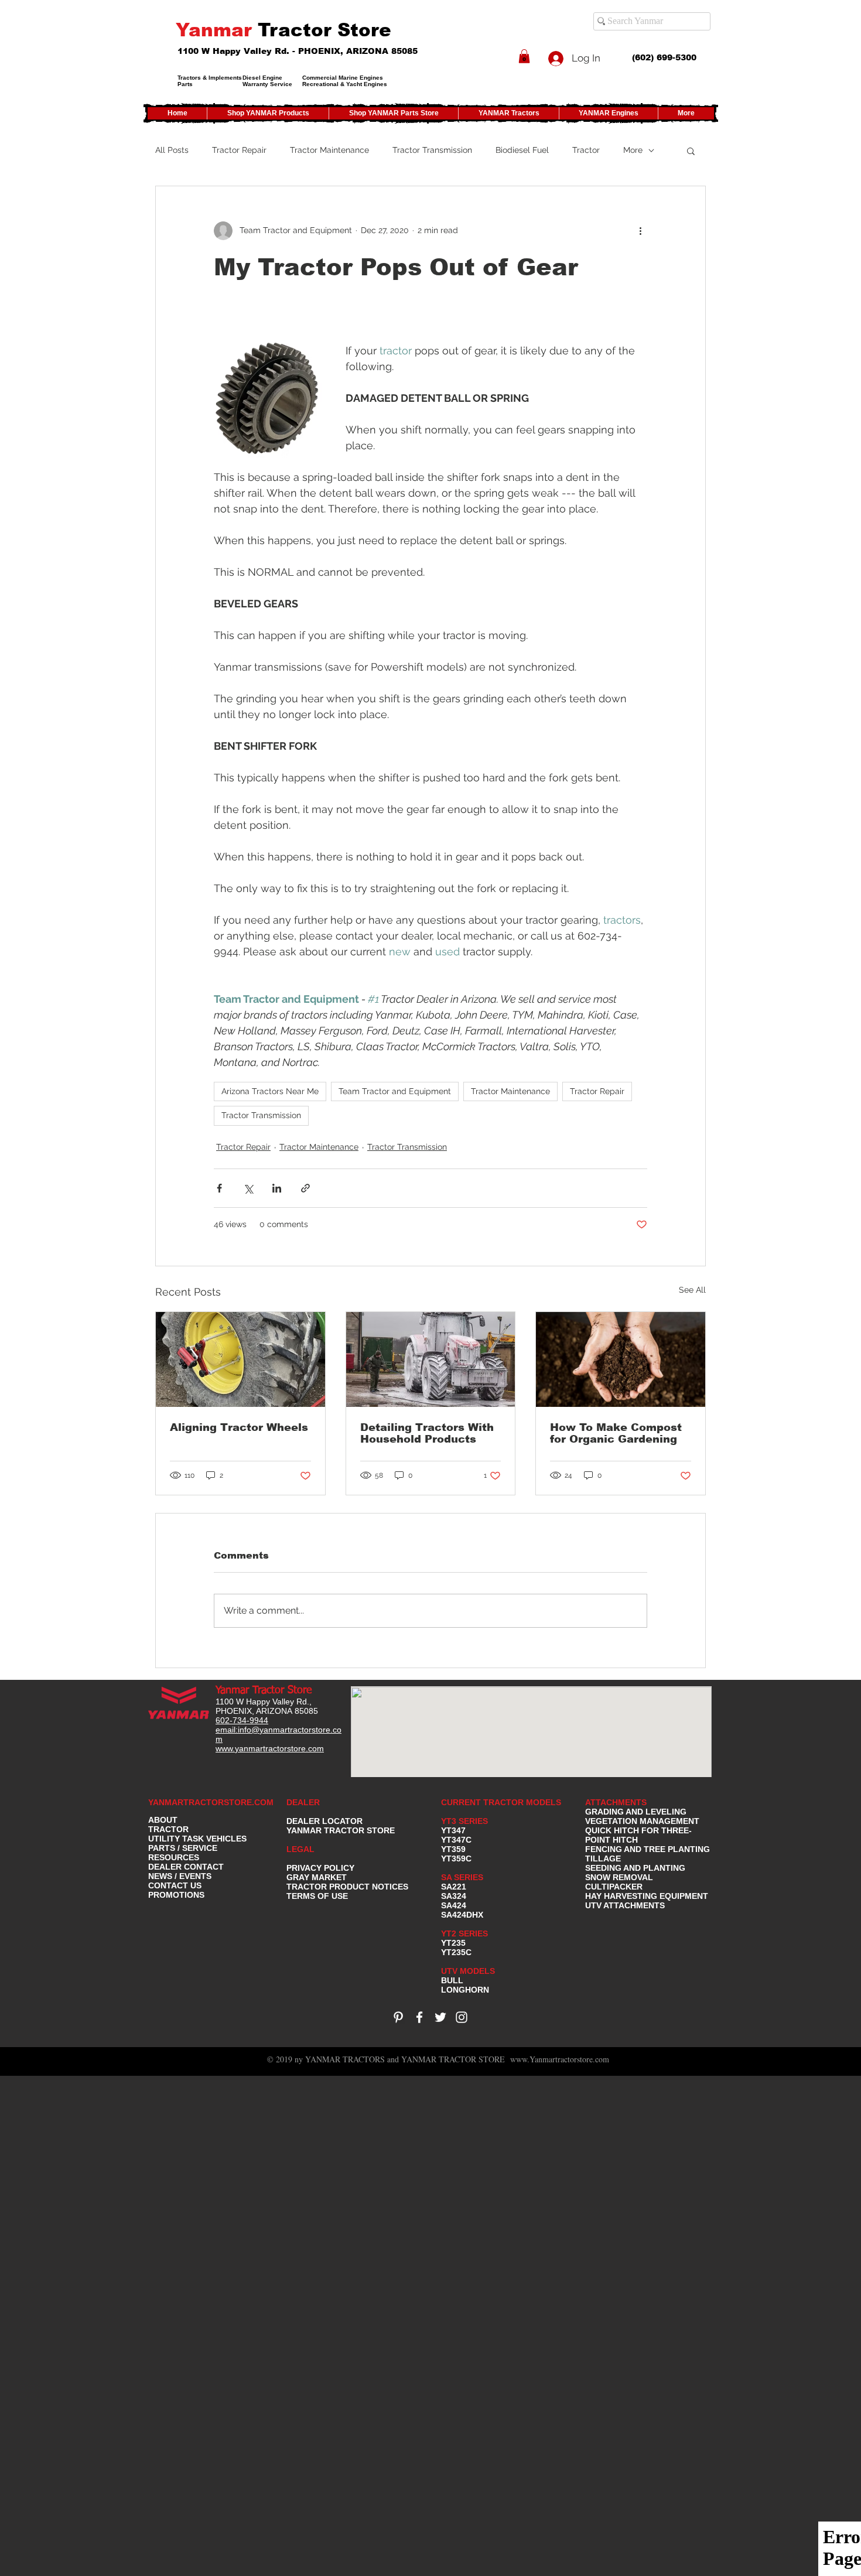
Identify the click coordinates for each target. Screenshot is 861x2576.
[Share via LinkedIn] (277, 1188)
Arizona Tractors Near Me (270, 1091)
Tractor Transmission (432, 150)
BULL (452, 1980)
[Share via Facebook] (219, 1188)
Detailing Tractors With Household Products (427, 1433)
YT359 (453, 1849)
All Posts (172, 150)
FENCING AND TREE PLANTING (648, 1849)
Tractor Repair (239, 150)
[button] (524, 56)
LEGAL (300, 1849)
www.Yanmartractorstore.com (560, 2059)
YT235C (456, 1952)
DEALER (303, 1802)
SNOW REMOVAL (619, 1877)
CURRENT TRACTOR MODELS (502, 1802)
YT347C (456, 1840)
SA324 (454, 1896)
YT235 (453, 1943)
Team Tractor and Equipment (395, 1091)
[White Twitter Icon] (440, 2017)
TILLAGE (603, 1858)
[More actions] (640, 231)
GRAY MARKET (317, 1877)
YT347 (453, 1830)
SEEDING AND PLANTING (635, 1868)
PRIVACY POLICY (320, 1868)
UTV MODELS (468, 1971)
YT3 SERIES (464, 1821)
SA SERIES (462, 1877)
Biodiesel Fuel (522, 150)
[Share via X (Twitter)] (248, 1188)
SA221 (454, 1887)
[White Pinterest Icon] (398, 2017)
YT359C (456, 1858)
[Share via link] (305, 1188)
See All (692, 1290)
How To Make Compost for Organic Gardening (616, 1433)
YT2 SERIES (464, 1933)
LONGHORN (465, 1990)
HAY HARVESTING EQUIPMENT (647, 1896)
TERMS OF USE (317, 1896)
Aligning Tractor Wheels (239, 1427)
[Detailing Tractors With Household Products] (431, 1359)
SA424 (454, 1905)
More (633, 150)
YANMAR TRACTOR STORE (341, 1830)
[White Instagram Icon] (462, 2017)
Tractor (586, 150)
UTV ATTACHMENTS (625, 1905)
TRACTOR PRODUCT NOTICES (347, 1887)
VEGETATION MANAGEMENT (642, 1821)
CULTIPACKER (614, 1887)
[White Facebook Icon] (419, 2017)
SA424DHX (462, 1915)
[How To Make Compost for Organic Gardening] (621, 1359)
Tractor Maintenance (329, 150)
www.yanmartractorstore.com (270, 1748)
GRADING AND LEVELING (636, 1812)
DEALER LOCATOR (324, 1821)
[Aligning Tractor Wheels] (240, 1359)
